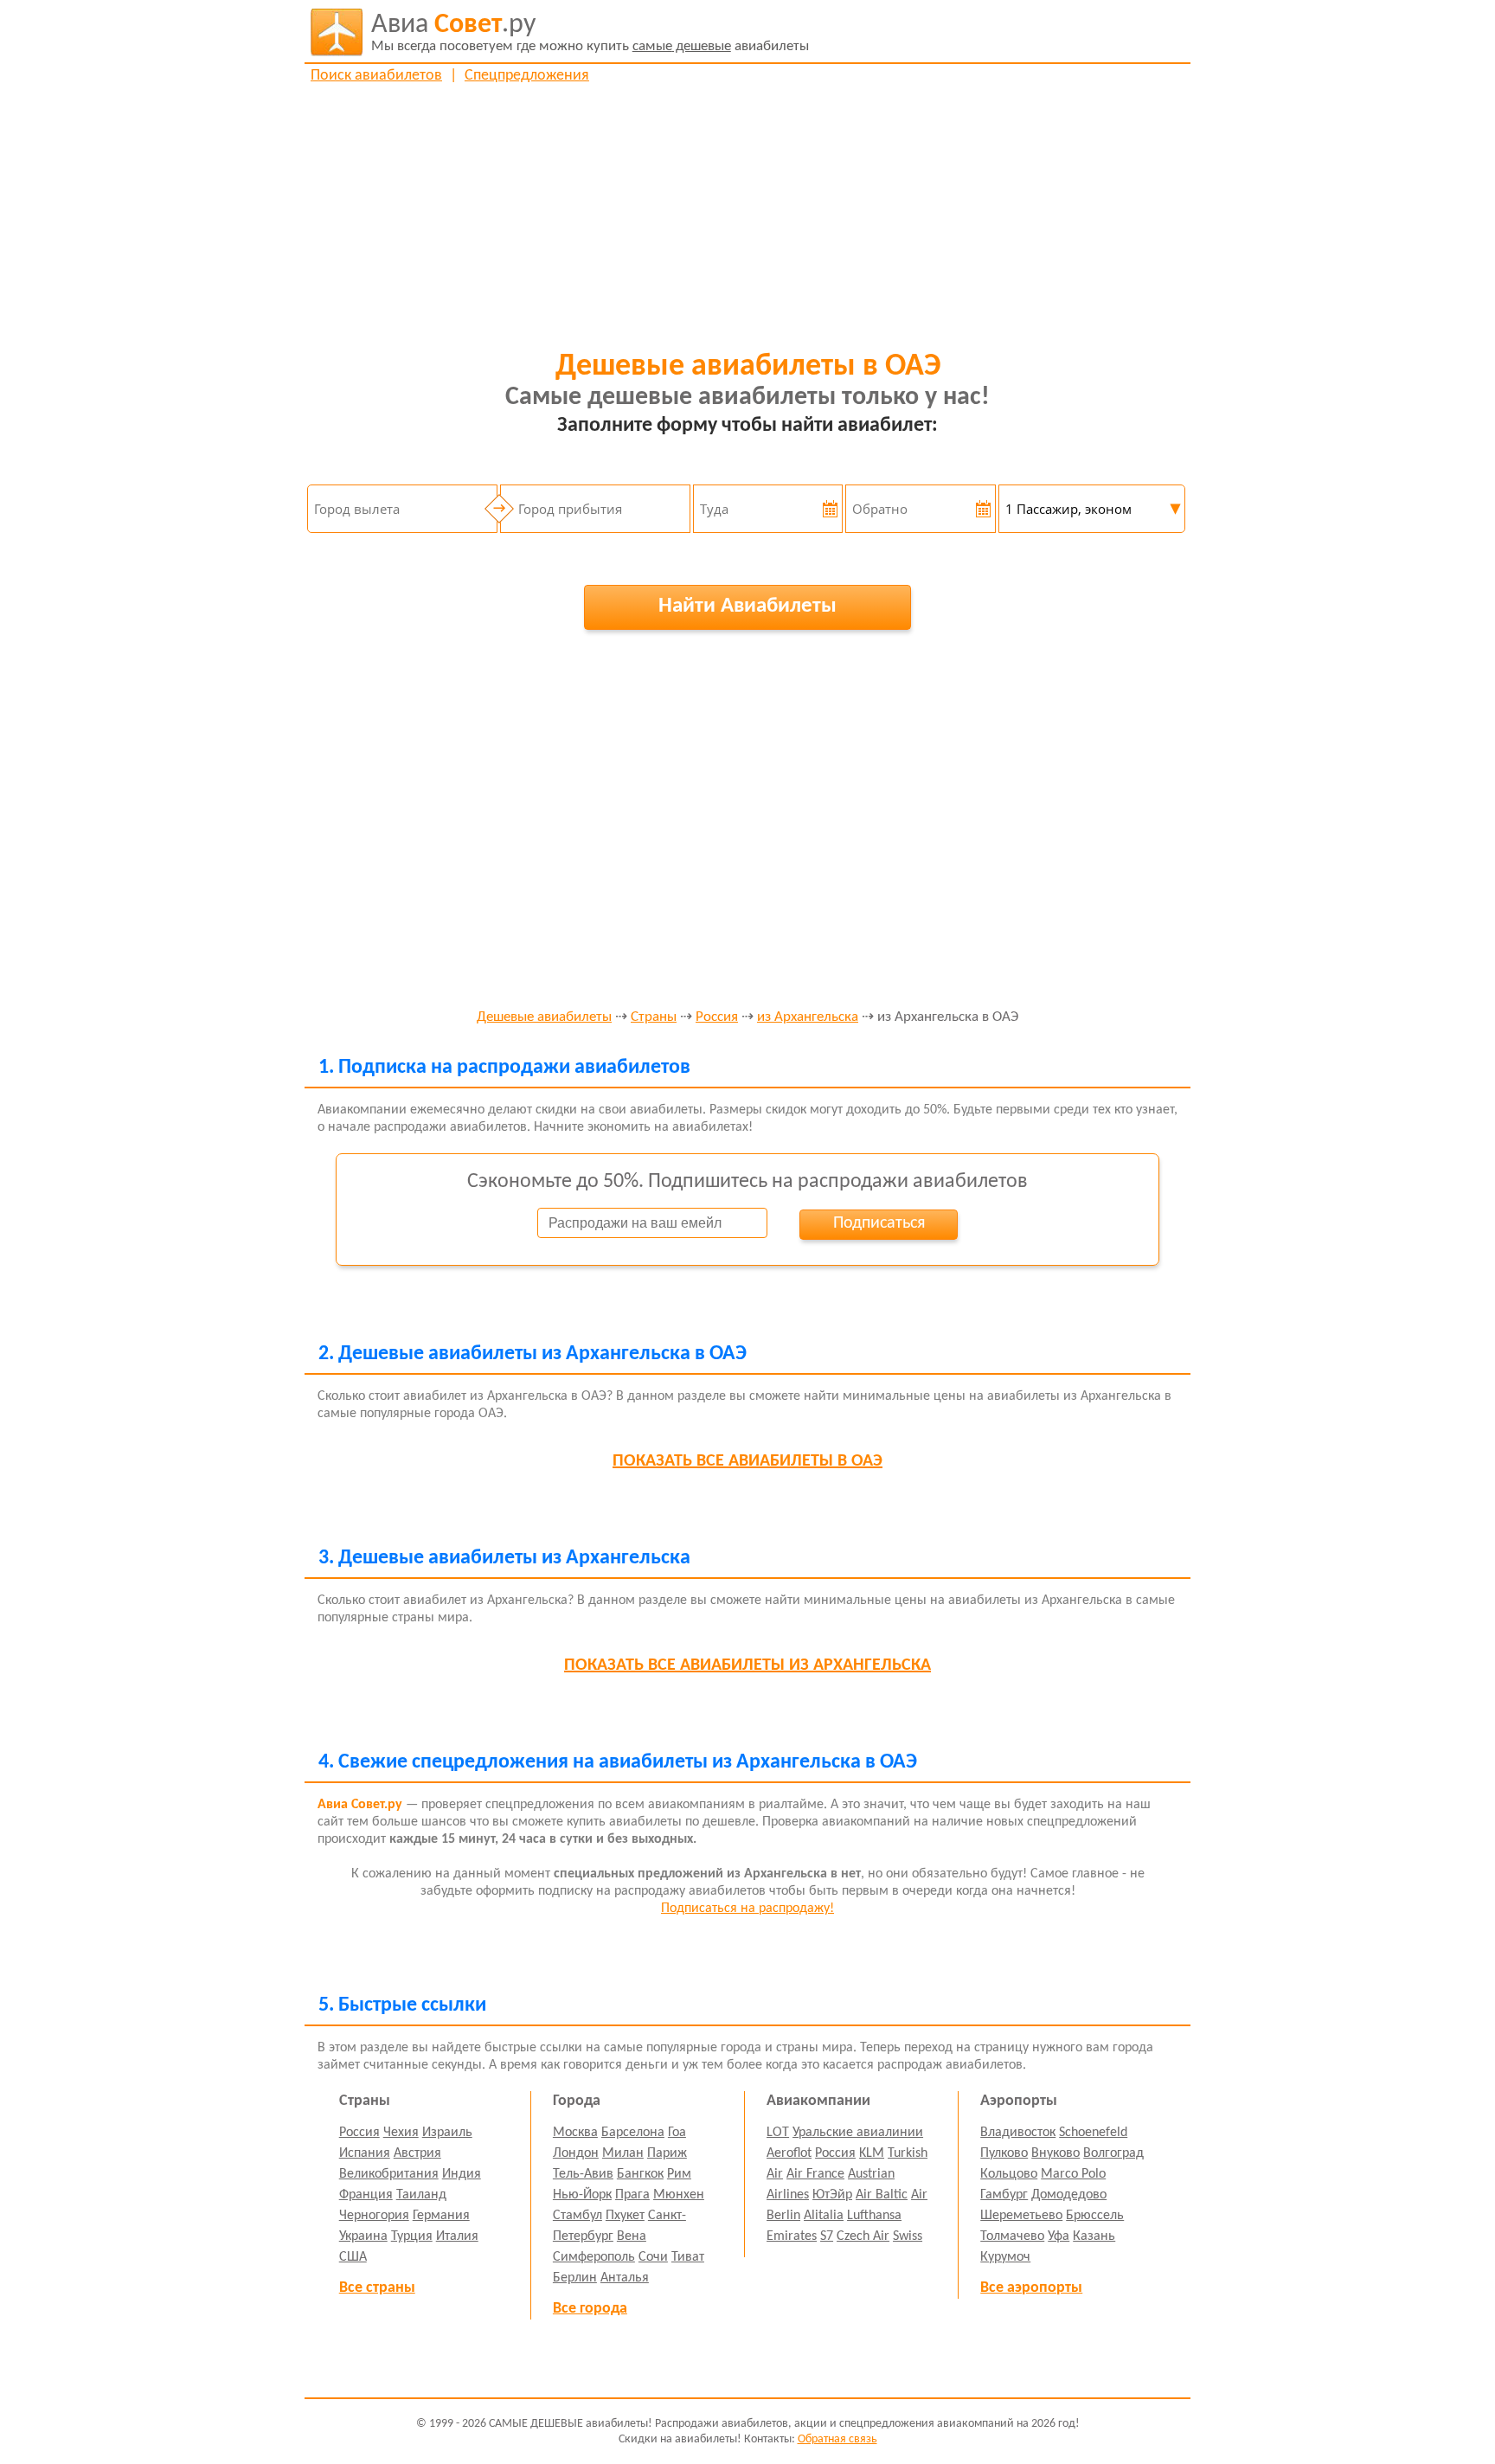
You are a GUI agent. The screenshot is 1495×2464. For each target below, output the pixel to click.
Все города (590, 2309)
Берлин (575, 2278)
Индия (462, 2174)
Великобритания (389, 2174)
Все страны (377, 2288)
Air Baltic (882, 2195)
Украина (363, 2236)
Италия (457, 2236)
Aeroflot (789, 2153)
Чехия (401, 2133)
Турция (412, 2236)
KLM (872, 2153)
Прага (632, 2195)
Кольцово (1009, 2174)
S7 (827, 2236)
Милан (623, 2153)
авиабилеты (590, 32)
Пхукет (625, 2216)
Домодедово (1069, 2195)
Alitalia (824, 2216)
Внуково (1055, 2153)
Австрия (417, 2153)
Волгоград (1113, 2153)
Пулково (1004, 2153)
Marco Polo (1073, 2174)
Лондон (576, 2153)
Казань (1094, 2236)
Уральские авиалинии (858, 2133)
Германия (441, 2216)
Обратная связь (837, 2439)
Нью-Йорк (582, 2195)
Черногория (374, 2216)
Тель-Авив (583, 2174)
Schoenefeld (1093, 2133)
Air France (815, 2174)
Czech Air (863, 2236)
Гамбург (1004, 2195)
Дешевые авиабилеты (544, 1017)
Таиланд (421, 2195)
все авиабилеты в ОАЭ (747, 1461)
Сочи (653, 2257)
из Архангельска (808, 1017)
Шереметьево (1021, 2216)
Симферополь (594, 2257)
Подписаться (879, 1223)
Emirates (792, 2236)
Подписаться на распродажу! (747, 1909)
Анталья (625, 2278)
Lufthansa (874, 2216)
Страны (654, 1017)
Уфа (1059, 2236)
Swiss (908, 2236)
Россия (717, 1017)
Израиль (447, 2133)
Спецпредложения (527, 76)
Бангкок (640, 2174)
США (353, 2257)
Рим (679, 2174)
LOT (778, 2133)
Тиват (688, 2257)
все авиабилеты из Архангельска (747, 1665)
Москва (575, 2133)
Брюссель (1095, 2216)
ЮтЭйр (832, 2195)
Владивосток (1018, 2133)
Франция (366, 2195)
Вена (632, 2236)
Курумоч (1005, 2257)
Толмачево (1012, 2236)
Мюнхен (679, 2195)
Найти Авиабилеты (747, 606)
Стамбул (577, 2216)
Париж (667, 2153)
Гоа (677, 2133)
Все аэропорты (1031, 2288)
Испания (365, 2153)
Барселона (633, 2133)
